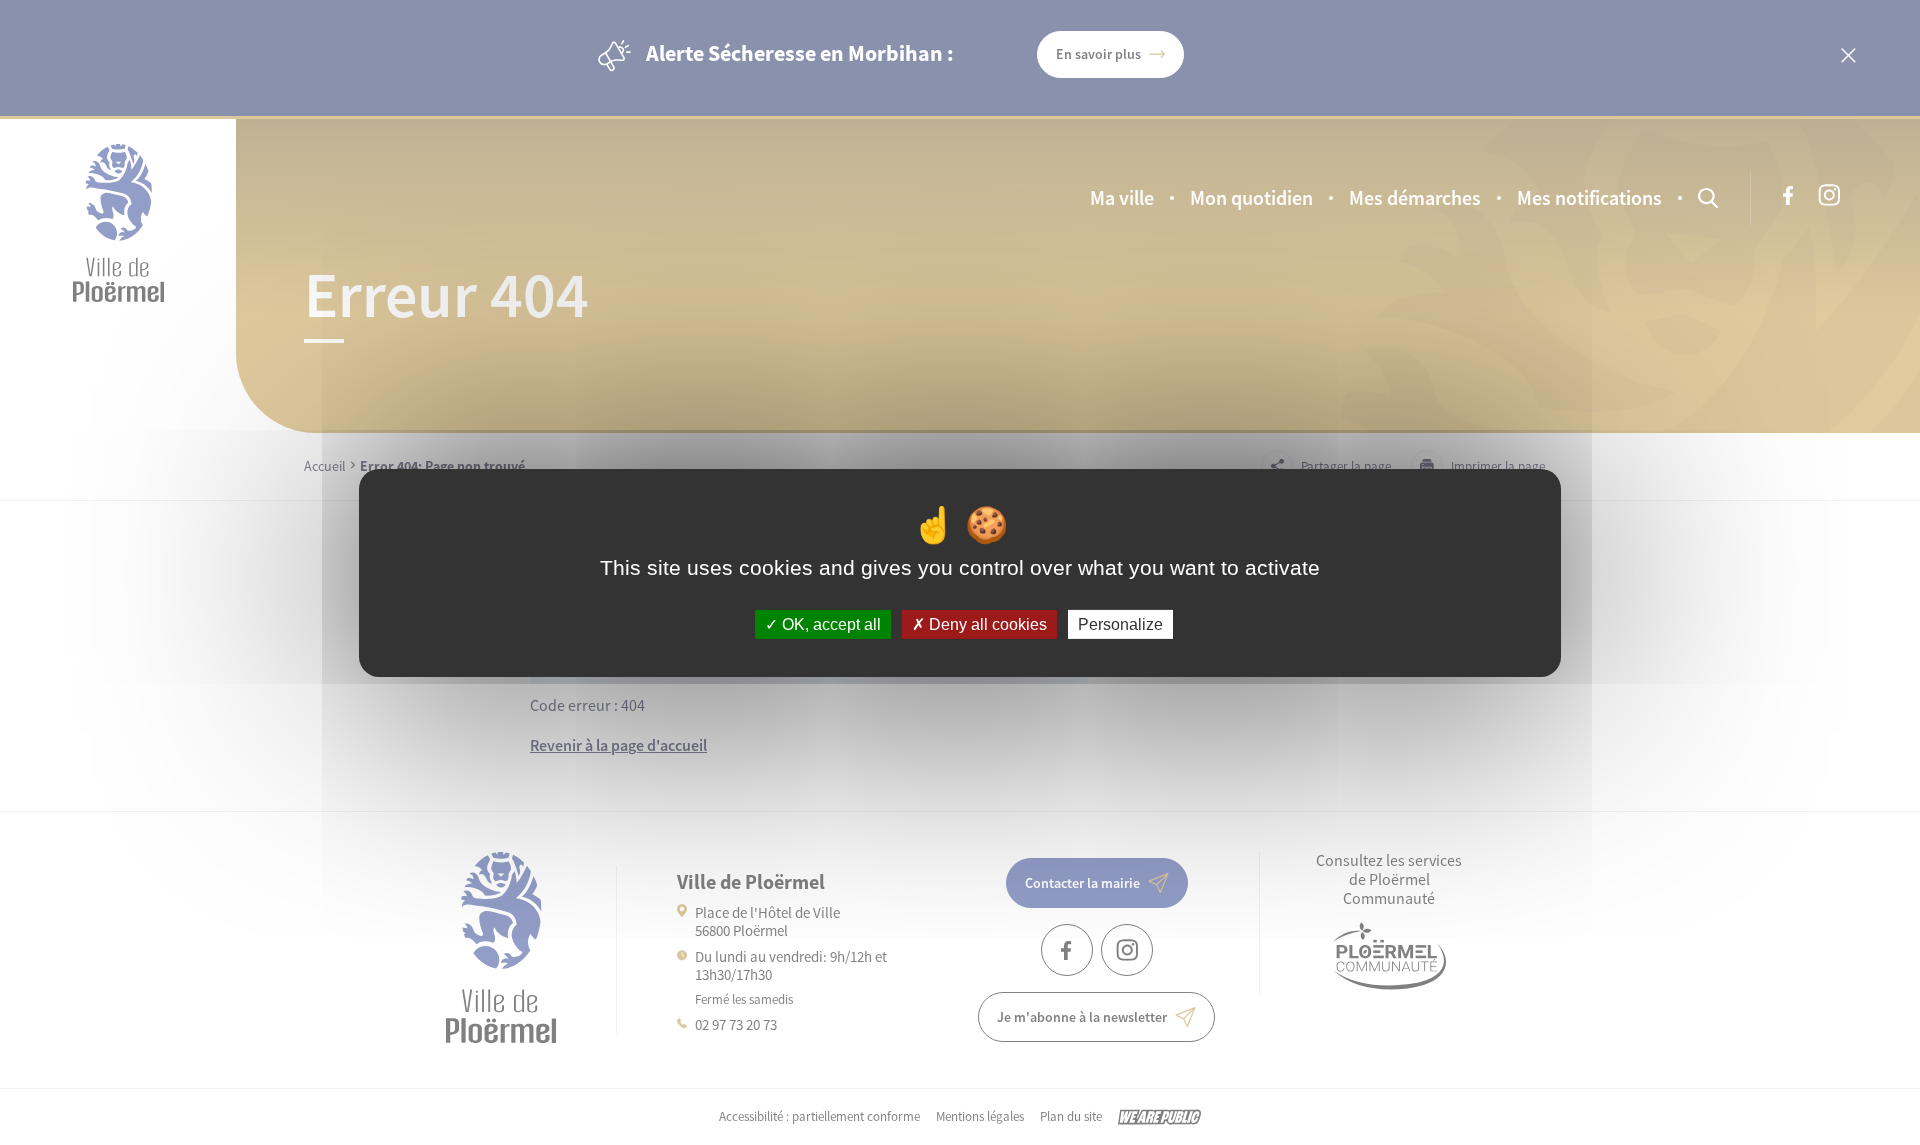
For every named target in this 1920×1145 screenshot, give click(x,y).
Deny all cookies (986, 623)
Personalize (1120, 623)
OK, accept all (829, 623)
